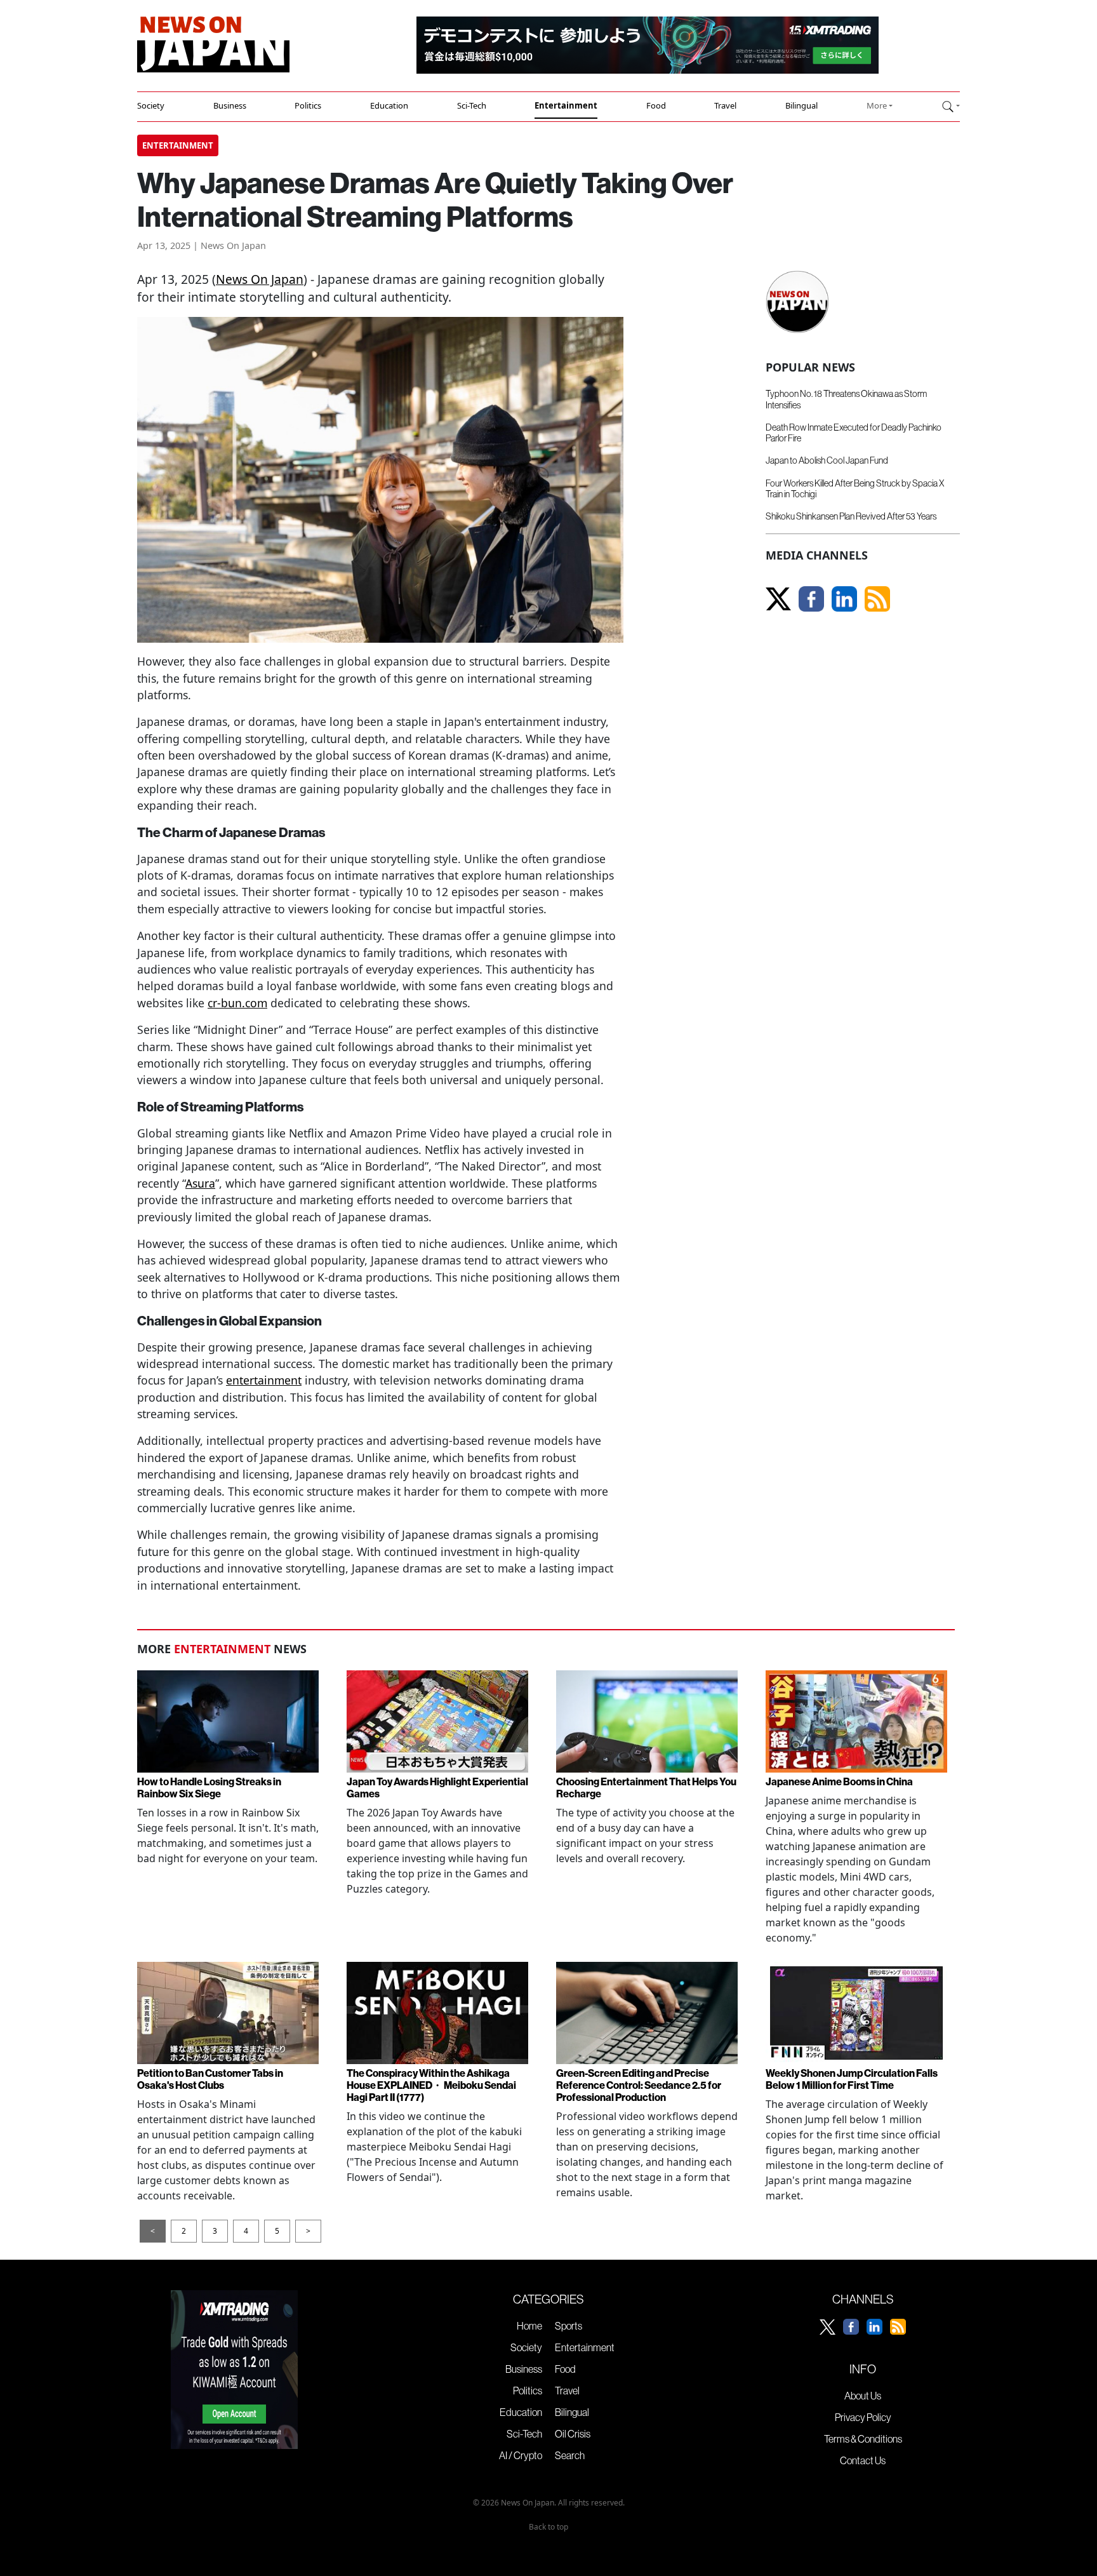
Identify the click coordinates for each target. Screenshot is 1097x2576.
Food (656, 105)
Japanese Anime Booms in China (839, 1781)
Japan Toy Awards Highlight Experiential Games (437, 1788)
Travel (725, 105)
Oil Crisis (573, 2434)
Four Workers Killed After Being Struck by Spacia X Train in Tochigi (855, 489)
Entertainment (566, 105)
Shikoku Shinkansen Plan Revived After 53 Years (851, 516)
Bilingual (801, 105)
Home (529, 2326)
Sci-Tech (472, 105)
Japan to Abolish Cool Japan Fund (827, 460)
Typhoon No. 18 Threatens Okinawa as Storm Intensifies (846, 399)
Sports (568, 2326)
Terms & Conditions (863, 2439)
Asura (200, 1183)
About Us (863, 2396)
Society (151, 105)
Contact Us (863, 2460)
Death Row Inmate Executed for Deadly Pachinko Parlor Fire (854, 433)
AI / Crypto (521, 2455)
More (877, 105)
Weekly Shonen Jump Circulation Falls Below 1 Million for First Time (852, 2079)
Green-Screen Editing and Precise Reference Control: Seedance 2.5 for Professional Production (639, 2085)
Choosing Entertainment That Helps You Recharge (646, 1788)
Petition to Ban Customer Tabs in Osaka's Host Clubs (210, 2079)
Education (389, 105)
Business (230, 105)
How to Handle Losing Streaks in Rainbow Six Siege (209, 1788)
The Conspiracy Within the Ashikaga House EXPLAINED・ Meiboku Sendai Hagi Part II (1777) (431, 2085)
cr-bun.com (237, 1003)
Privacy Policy (863, 2417)
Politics (308, 105)
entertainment (264, 1380)
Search (570, 2455)
